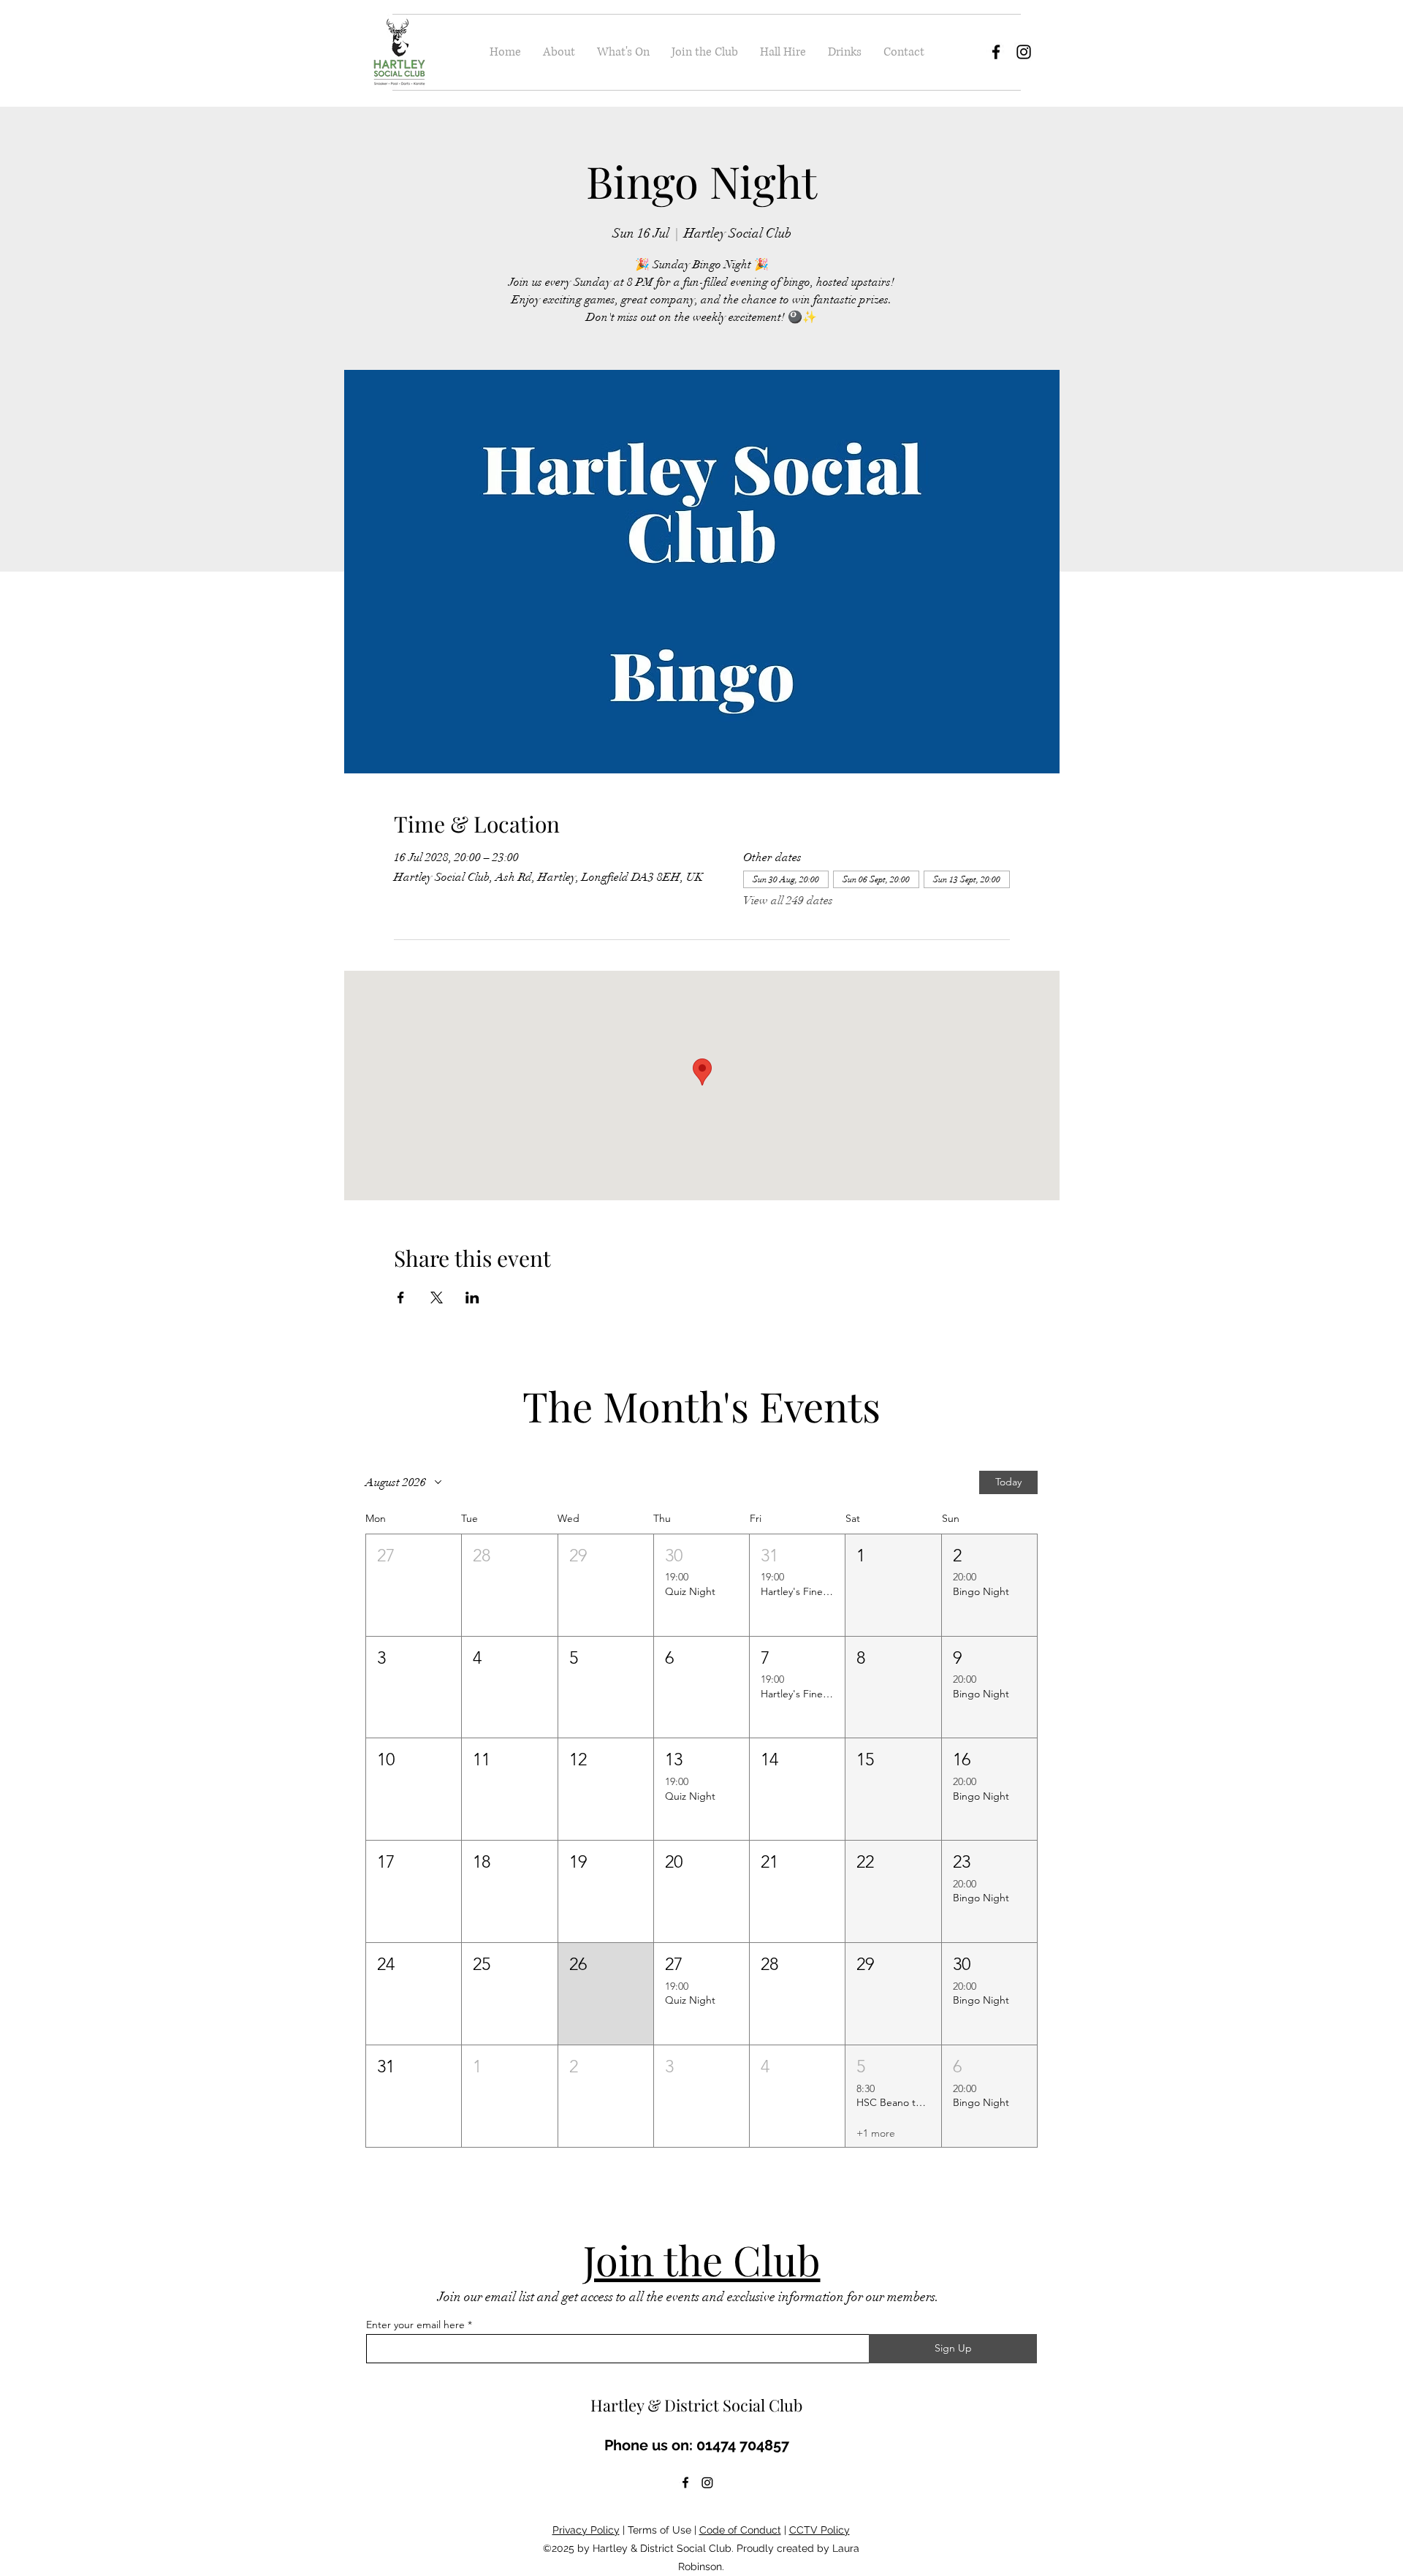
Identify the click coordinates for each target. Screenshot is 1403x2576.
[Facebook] (996, 52)
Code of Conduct (740, 2530)
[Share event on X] (437, 1298)
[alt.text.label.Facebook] (685, 2482)
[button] (414, 1585)
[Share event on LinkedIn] (472, 1298)
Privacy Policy (586, 2530)
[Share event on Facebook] (401, 1298)
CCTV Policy (820, 2530)
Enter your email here (415, 2325)
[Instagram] (1024, 52)
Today (1008, 1482)
